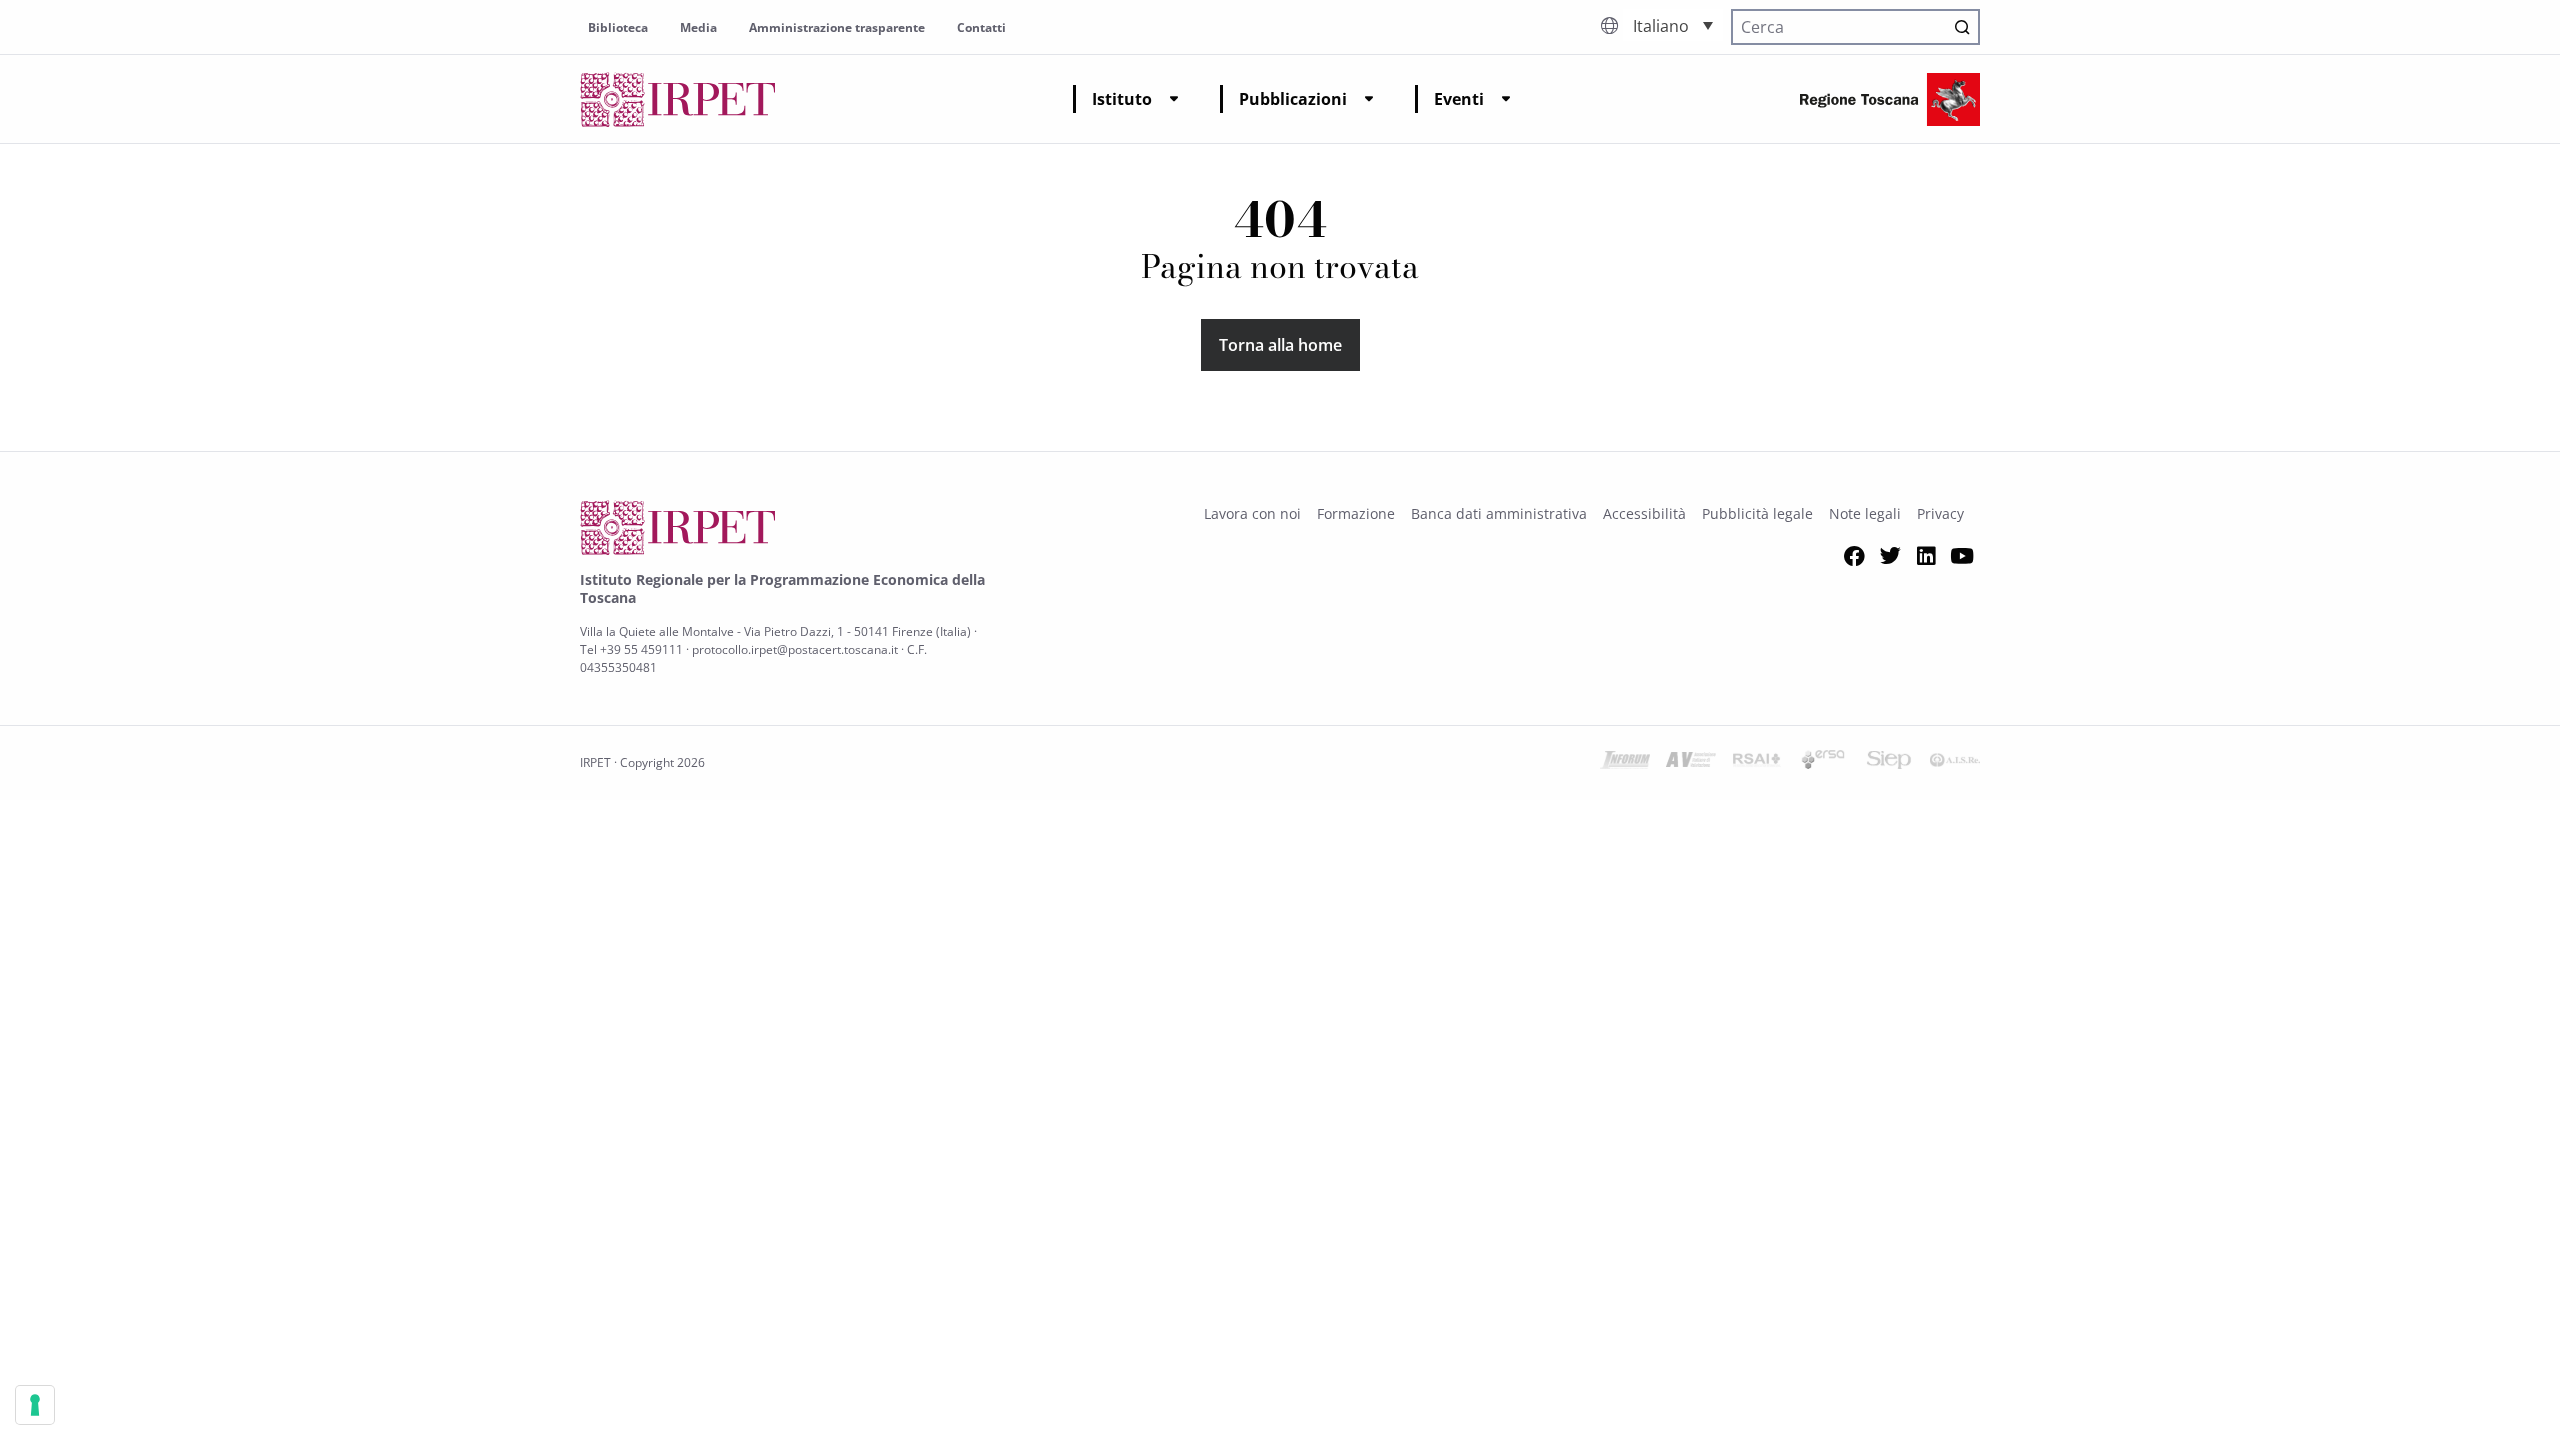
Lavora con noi (1252, 513)
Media (698, 27)
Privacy (1940, 513)
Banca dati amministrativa (1499, 513)
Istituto (1122, 99)
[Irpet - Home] (678, 99)
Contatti (981, 27)
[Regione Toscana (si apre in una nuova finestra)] (1890, 99)
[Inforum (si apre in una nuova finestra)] (1625, 763)
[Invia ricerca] (1962, 27)
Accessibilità (1644, 513)
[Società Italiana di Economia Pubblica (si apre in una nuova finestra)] (1889, 763)
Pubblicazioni (1293, 99)
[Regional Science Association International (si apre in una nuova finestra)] (1757, 763)
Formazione (1356, 513)
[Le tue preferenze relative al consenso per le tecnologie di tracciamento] (35, 1405)
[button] (1673, 25)
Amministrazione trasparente (837, 27)
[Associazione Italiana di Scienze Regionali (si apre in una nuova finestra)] (1955, 763)
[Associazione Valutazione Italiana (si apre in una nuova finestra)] (1691, 763)
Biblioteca (618, 27)
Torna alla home (1280, 345)
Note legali (1865, 513)
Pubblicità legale (1757, 513)
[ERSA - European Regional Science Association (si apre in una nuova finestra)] (1823, 763)
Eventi (1459, 99)
